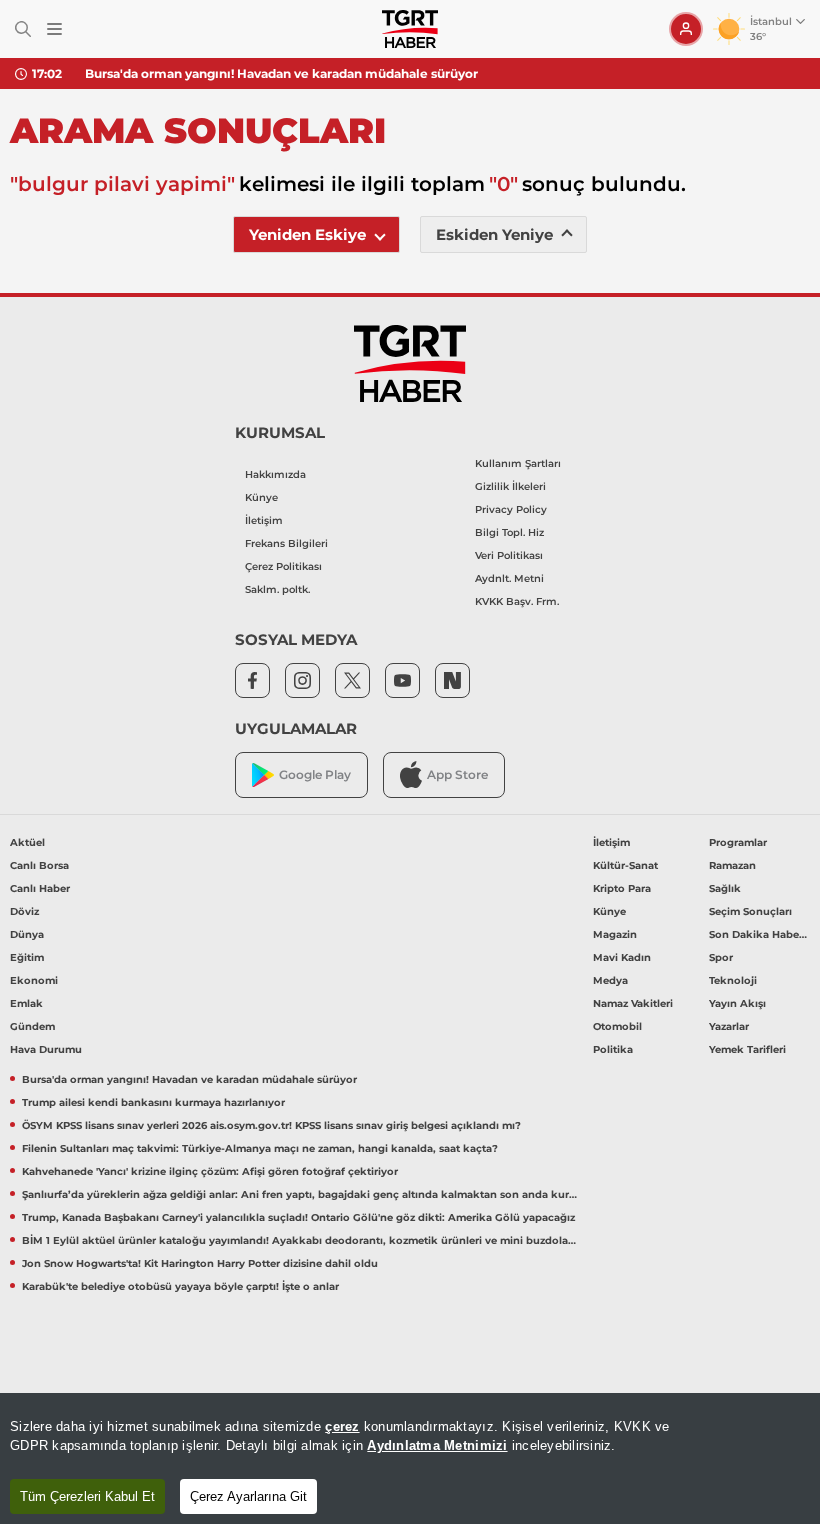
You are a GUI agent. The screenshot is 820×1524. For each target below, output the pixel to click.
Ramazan (732, 865)
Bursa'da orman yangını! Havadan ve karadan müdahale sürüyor (281, 73)
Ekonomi (34, 980)
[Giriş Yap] (686, 29)
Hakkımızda (275, 474)
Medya (610, 980)
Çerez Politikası (283, 566)
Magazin (615, 934)
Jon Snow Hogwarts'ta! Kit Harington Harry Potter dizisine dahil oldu (200, 1263)
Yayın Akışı (737, 1003)
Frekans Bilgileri (286, 543)
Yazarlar (729, 1026)
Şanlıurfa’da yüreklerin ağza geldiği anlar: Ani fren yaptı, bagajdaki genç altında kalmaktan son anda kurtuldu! (300, 1194)
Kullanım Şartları (518, 463)
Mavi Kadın (622, 957)
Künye (261, 497)
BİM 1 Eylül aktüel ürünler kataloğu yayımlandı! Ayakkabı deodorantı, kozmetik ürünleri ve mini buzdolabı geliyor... (300, 1240)
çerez (342, 1426)
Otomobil (617, 1026)
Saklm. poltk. (277, 589)
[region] (410, 1458)
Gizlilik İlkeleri (510, 486)
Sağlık (725, 888)
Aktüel (27, 842)
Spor (721, 957)
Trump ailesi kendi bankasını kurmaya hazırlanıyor (153, 1102)
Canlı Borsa (39, 865)
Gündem (32, 1026)
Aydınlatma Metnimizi (437, 1445)
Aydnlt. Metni (509, 578)
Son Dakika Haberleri (759, 934)
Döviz (24, 911)
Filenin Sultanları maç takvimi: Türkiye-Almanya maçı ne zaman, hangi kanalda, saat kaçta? (260, 1148)
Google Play (315, 774)
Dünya (27, 934)
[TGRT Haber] (409, 29)
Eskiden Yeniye (494, 234)
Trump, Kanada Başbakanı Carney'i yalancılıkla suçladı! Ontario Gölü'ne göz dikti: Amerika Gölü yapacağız (298, 1217)
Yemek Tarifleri (747, 1049)
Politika (613, 1049)
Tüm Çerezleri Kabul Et (87, 1496)
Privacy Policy (511, 509)
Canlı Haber (40, 888)
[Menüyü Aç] (54, 29)
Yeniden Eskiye (307, 234)
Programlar (738, 842)
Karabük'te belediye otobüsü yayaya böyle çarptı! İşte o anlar (180, 1286)
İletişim (264, 520)
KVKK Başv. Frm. (517, 601)
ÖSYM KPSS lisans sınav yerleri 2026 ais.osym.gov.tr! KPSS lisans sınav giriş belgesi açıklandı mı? (271, 1125)
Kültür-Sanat (625, 865)
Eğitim (27, 957)
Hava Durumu (46, 1049)
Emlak (26, 1003)
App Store (457, 774)
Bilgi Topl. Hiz (509, 532)
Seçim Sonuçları (750, 911)
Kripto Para (622, 888)
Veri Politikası (509, 555)
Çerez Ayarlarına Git (248, 1496)
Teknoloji (733, 980)
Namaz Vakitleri (633, 1003)
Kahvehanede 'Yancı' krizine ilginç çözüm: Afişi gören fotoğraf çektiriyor (210, 1171)
